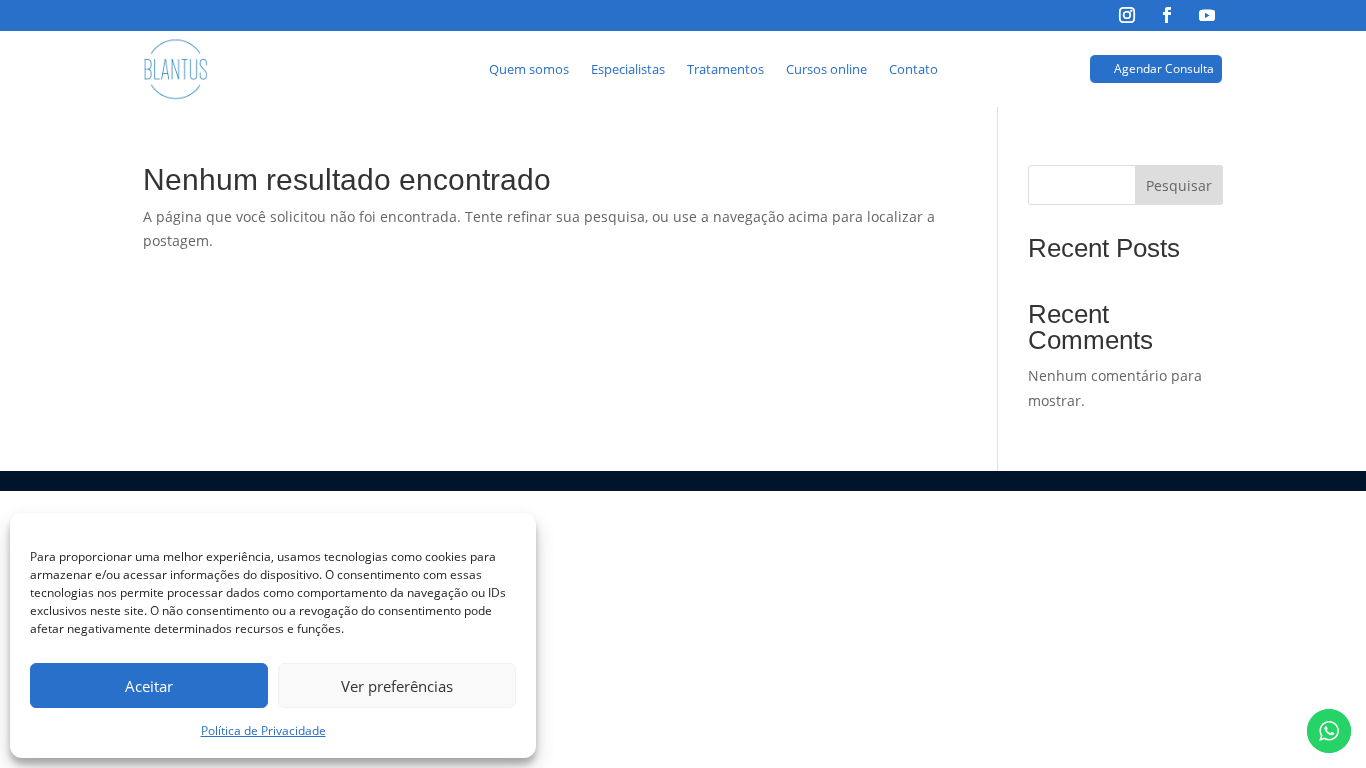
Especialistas (628, 69)
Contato (913, 69)
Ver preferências (397, 686)
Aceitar (149, 686)
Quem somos (529, 69)
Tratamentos (725, 69)
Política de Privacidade (263, 730)
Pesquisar (1179, 185)
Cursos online (826, 69)
